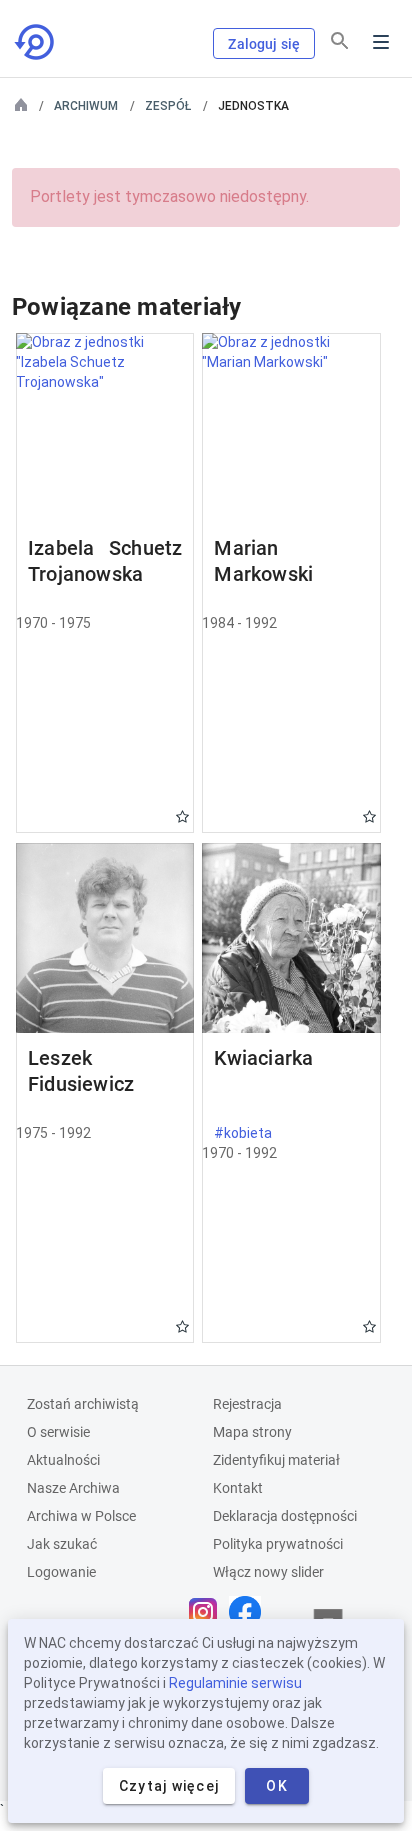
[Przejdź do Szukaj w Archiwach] (36, 42)
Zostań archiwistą (83, 1404)
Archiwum (86, 106)
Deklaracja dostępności (285, 1516)
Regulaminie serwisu (235, 1683)
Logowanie (61, 1572)
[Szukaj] (340, 41)
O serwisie (58, 1432)
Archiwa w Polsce (81, 1516)
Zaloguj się (264, 44)
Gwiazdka (182, 816)
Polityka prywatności (278, 1544)
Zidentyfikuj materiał (276, 1460)
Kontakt (238, 1488)
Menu (381, 42)
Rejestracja (247, 1404)
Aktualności (63, 1460)
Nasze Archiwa (73, 1488)
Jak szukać (62, 1544)
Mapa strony (252, 1432)
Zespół (168, 106)
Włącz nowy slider (268, 1572)
